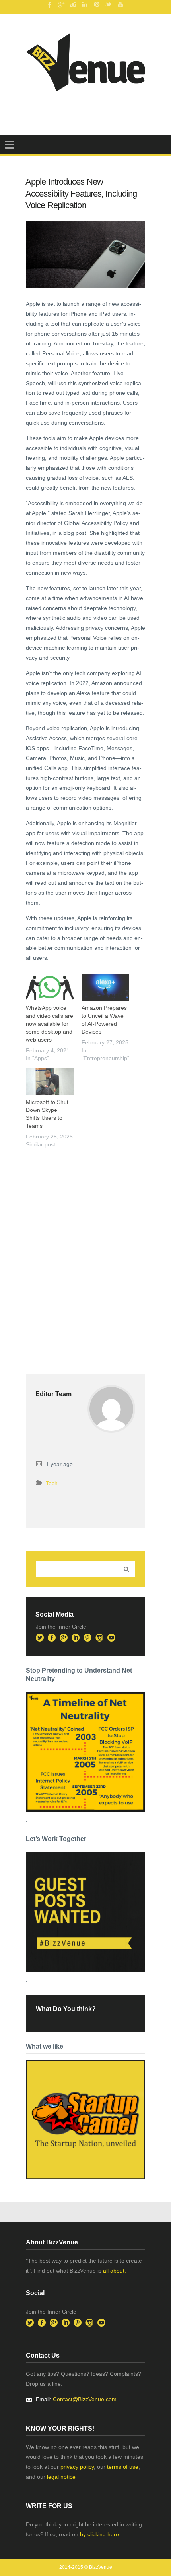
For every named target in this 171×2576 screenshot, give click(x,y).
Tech (52, 1483)
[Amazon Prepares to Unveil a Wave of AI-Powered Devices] (105, 988)
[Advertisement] (85, 1245)
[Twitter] (109, 4)
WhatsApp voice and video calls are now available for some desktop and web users (50, 1024)
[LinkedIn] (85, 4)
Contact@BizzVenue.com (85, 2399)
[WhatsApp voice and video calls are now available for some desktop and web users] (50, 988)
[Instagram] (73, 4)
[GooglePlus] (61, 4)
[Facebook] (49, 4)
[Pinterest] (97, 4)
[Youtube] (120, 4)
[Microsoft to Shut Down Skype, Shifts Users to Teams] (50, 1082)
